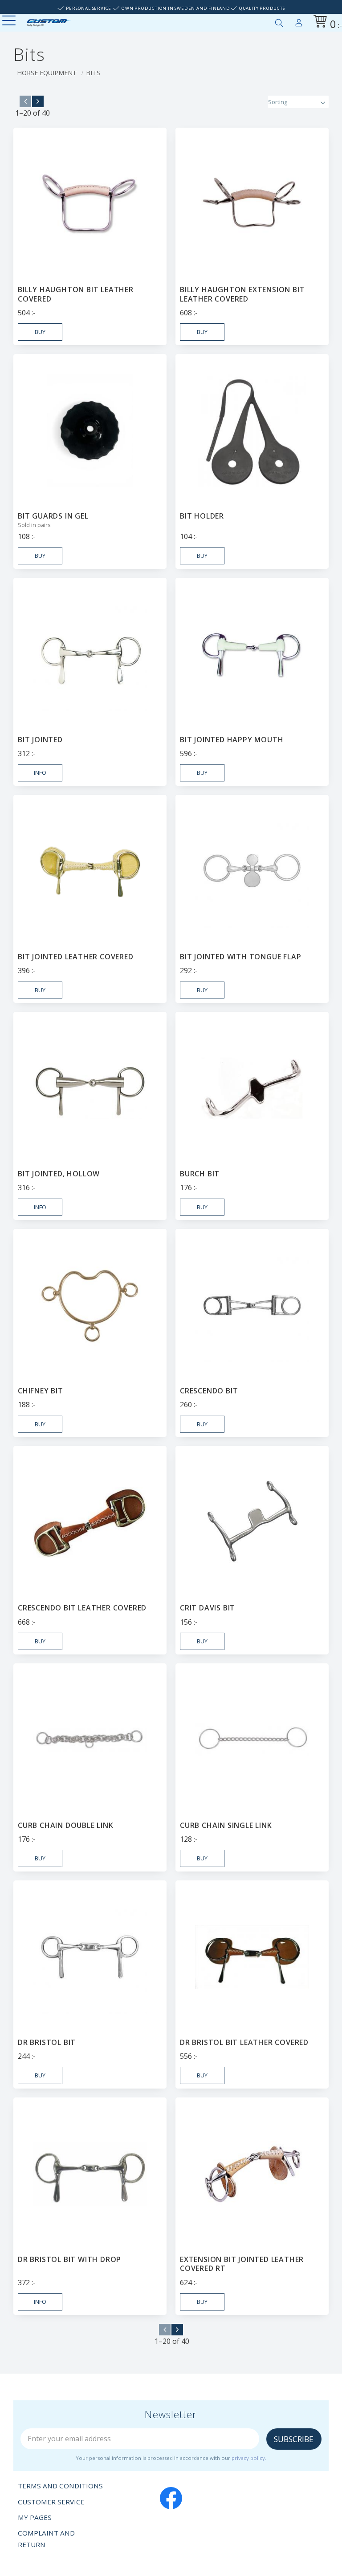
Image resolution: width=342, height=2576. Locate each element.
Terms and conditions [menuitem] (60, 2486)
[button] (10, 21)
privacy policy (248, 2458)
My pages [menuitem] (299, 21)
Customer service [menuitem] (51, 2502)
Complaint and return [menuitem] (46, 2539)
